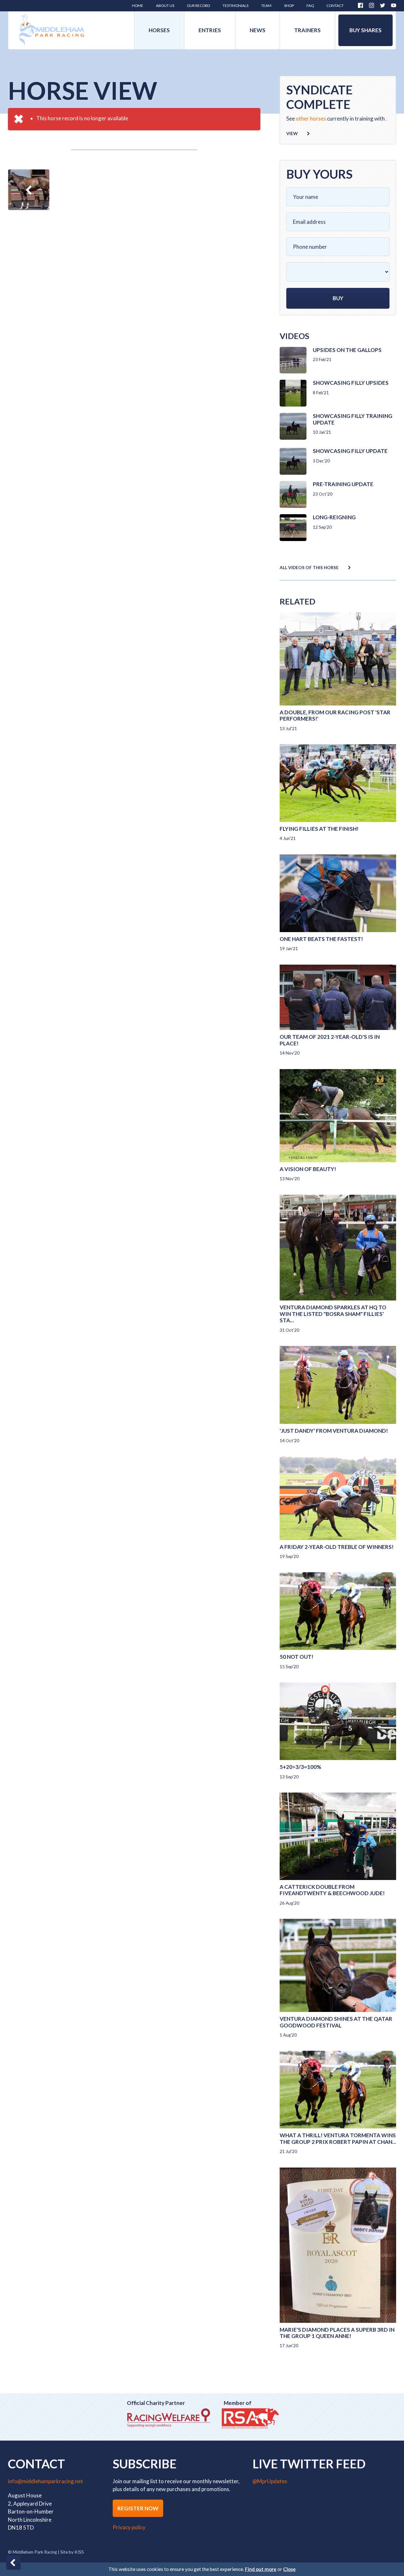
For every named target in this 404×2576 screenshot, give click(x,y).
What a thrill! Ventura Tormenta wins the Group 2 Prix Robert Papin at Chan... (338, 2138)
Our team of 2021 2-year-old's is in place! (330, 1040)
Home (52, 30)
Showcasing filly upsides (351, 383)
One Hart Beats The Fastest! (321, 939)
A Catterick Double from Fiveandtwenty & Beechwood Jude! (332, 1890)
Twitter (383, 5)
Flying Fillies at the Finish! (319, 829)
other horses (311, 119)
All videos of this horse (309, 568)
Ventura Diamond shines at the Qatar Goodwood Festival (336, 2022)
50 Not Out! (297, 1657)
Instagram (371, 5)
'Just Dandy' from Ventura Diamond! (334, 1431)
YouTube (394, 5)
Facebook (360, 5)
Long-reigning (334, 517)
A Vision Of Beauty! (308, 1169)
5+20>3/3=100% (300, 1767)
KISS (79, 2552)
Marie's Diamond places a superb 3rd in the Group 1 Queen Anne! (337, 2333)
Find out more (261, 2569)
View (292, 134)
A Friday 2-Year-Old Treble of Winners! (337, 1547)
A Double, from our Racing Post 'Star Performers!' (335, 715)
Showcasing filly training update (353, 419)
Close (289, 2569)
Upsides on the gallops (347, 350)
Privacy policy (129, 2527)
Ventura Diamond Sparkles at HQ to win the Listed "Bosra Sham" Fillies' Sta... (333, 1314)
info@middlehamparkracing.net (45, 2481)
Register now (138, 2508)
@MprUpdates (270, 2481)
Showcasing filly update (350, 451)
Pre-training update (343, 484)
